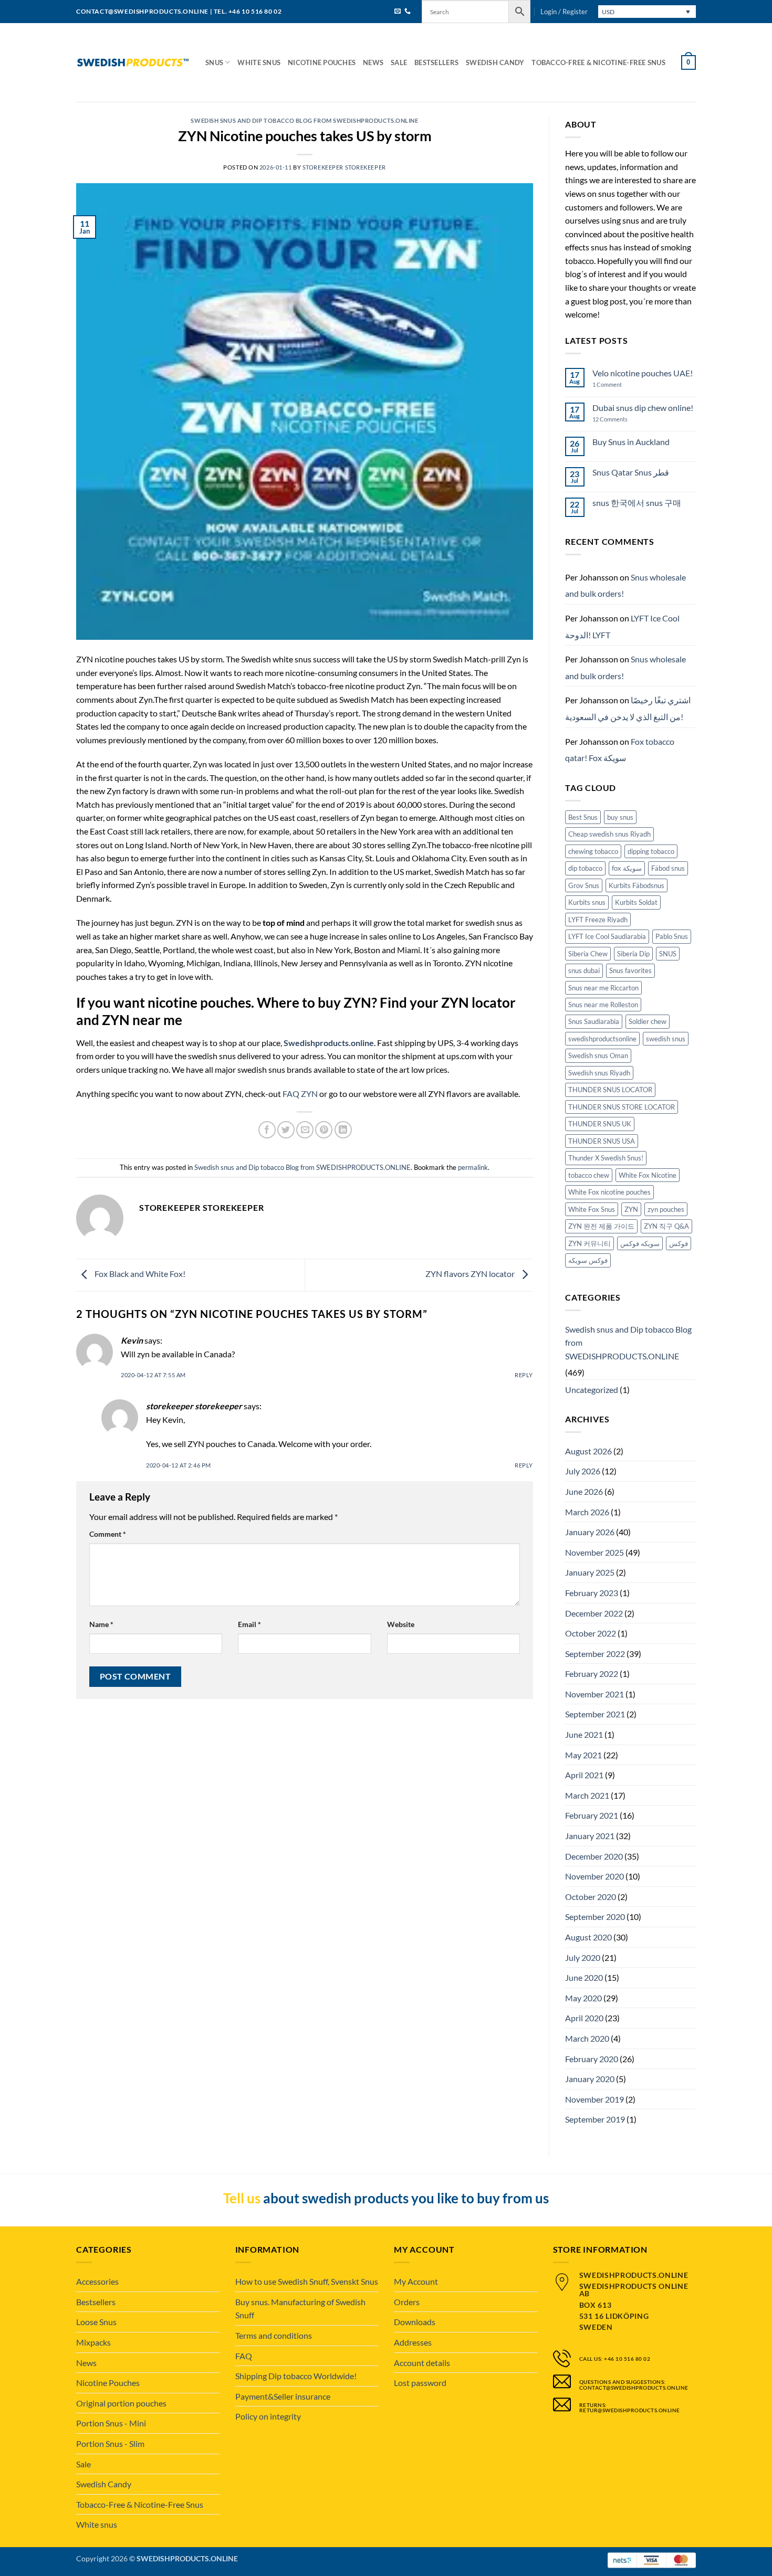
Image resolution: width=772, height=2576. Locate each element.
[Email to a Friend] (305, 1130)
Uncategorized (592, 1390)
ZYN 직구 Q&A (666, 1226)
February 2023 (592, 1593)
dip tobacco (585, 868)
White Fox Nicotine (648, 1175)
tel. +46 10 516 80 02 (248, 11)
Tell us (242, 2198)
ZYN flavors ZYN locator (471, 1274)
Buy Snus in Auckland (631, 442)
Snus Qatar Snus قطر (631, 472)
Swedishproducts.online (329, 1043)
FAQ (244, 2356)
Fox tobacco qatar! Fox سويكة (620, 750)
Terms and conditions (274, 2335)
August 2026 (588, 1451)
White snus (259, 62)
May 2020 (583, 1998)
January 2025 (590, 1572)
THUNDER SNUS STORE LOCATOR (622, 1107)
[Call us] (408, 12)
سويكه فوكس (640, 1243)
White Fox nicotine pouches (609, 1192)
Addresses (413, 2342)
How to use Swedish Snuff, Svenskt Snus (307, 2281)
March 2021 (587, 1795)
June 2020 (584, 1977)
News (373, 62)
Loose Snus (96, 2322)
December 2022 (594, 1613)
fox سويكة (627, 868)
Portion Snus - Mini (111, 2423)
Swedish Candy (495, 62)
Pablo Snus (672, 936)
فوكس (679, 1243)
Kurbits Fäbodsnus (637, 885)
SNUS (668, 954)
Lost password (420, 2383)
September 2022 (595, 1654)
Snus (214, 62)
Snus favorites (630, 970)
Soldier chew (648, 1021)
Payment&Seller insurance (283, 2396)
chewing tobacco (593, 851)
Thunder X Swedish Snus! (606, 1158)
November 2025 (594, 1552)
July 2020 (583, 1957)
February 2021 (592, 1815)
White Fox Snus (592, 1209)
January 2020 (590, 2079)
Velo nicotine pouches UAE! (643, 373)
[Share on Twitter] (286, 1130)
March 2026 (587, 1512)
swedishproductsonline (602, 1039)
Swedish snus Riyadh (599, 1073)
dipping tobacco (651, 851)
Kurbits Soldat (636, 902)
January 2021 (590, 1836)
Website (401, 1624)
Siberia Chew (588, 954)
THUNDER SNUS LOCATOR (610, 1090)
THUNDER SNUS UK (600, 1124)
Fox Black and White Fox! (139, 1274)
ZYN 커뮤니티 (590, 1243)
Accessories (97, 2281)
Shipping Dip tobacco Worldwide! (296, 2376)
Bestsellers (436, 62)
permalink (473, 1167)
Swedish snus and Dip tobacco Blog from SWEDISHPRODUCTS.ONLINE (304, 120)
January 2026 (590, 1532)
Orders (407, 2302)
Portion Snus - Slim (110, 2443)
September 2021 (595, 1714)
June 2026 (584, 1491)
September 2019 (595, 2119)
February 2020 (592, 2059)
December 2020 (594, 1856)
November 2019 (594, 2099)
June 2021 (584, 1734)
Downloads (415, 2322)
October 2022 (591, 1633)
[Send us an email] (398, 12)
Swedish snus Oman (598, 1055)
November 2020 (594, 1876)
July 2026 (583, 1471)
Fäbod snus (668, 868)
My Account (416, 2281)
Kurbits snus (587, 902)
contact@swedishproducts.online (142, 11)
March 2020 (587, 2038)
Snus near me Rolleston (603, 1005)
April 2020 (584, 2018)
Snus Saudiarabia (594, 1021)
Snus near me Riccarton (603, 988)
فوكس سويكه (588, 1260)
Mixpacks (93, 2342)
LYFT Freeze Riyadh (598, 920)
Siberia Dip (633, 954)
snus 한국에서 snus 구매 (637, 503)
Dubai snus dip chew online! (643, 408)
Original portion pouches (121, 2403)
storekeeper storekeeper (344, 167)
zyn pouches (666, 1209)
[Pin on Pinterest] (324, 1130)
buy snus (620, 817)
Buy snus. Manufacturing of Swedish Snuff (300, 2309)
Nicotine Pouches (322, 62)
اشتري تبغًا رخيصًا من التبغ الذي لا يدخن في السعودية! (628, 708)
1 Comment (617, 384)
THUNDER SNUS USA (602, 1141)
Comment (108, 1534)
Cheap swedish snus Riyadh (609, 834)
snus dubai (584, 970)
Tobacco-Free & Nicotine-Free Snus (598, 62)
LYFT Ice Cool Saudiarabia (607, 936)
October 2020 (591, 1897)
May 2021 (583, 1755)
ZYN (631, 1209)
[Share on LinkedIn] (343, 1130)
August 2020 (588, 1937)
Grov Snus (584, 885)
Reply (524, 1375)
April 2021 (584, 1775)
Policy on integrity (268, 2416)
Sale (399, 62)
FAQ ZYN (300, 1094)
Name (101, 1624)
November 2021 (594, 1694)
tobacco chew (589, 1175)
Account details (422, 2363)
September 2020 (595, 1917)
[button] (564, 12)
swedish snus (666, 1039)
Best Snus (583, 817)
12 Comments (619, 419)
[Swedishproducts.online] (133, 63)
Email (249, 1624)
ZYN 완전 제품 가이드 (601, 1226)
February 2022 (592, 1674)
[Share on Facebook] (267, 1130)
